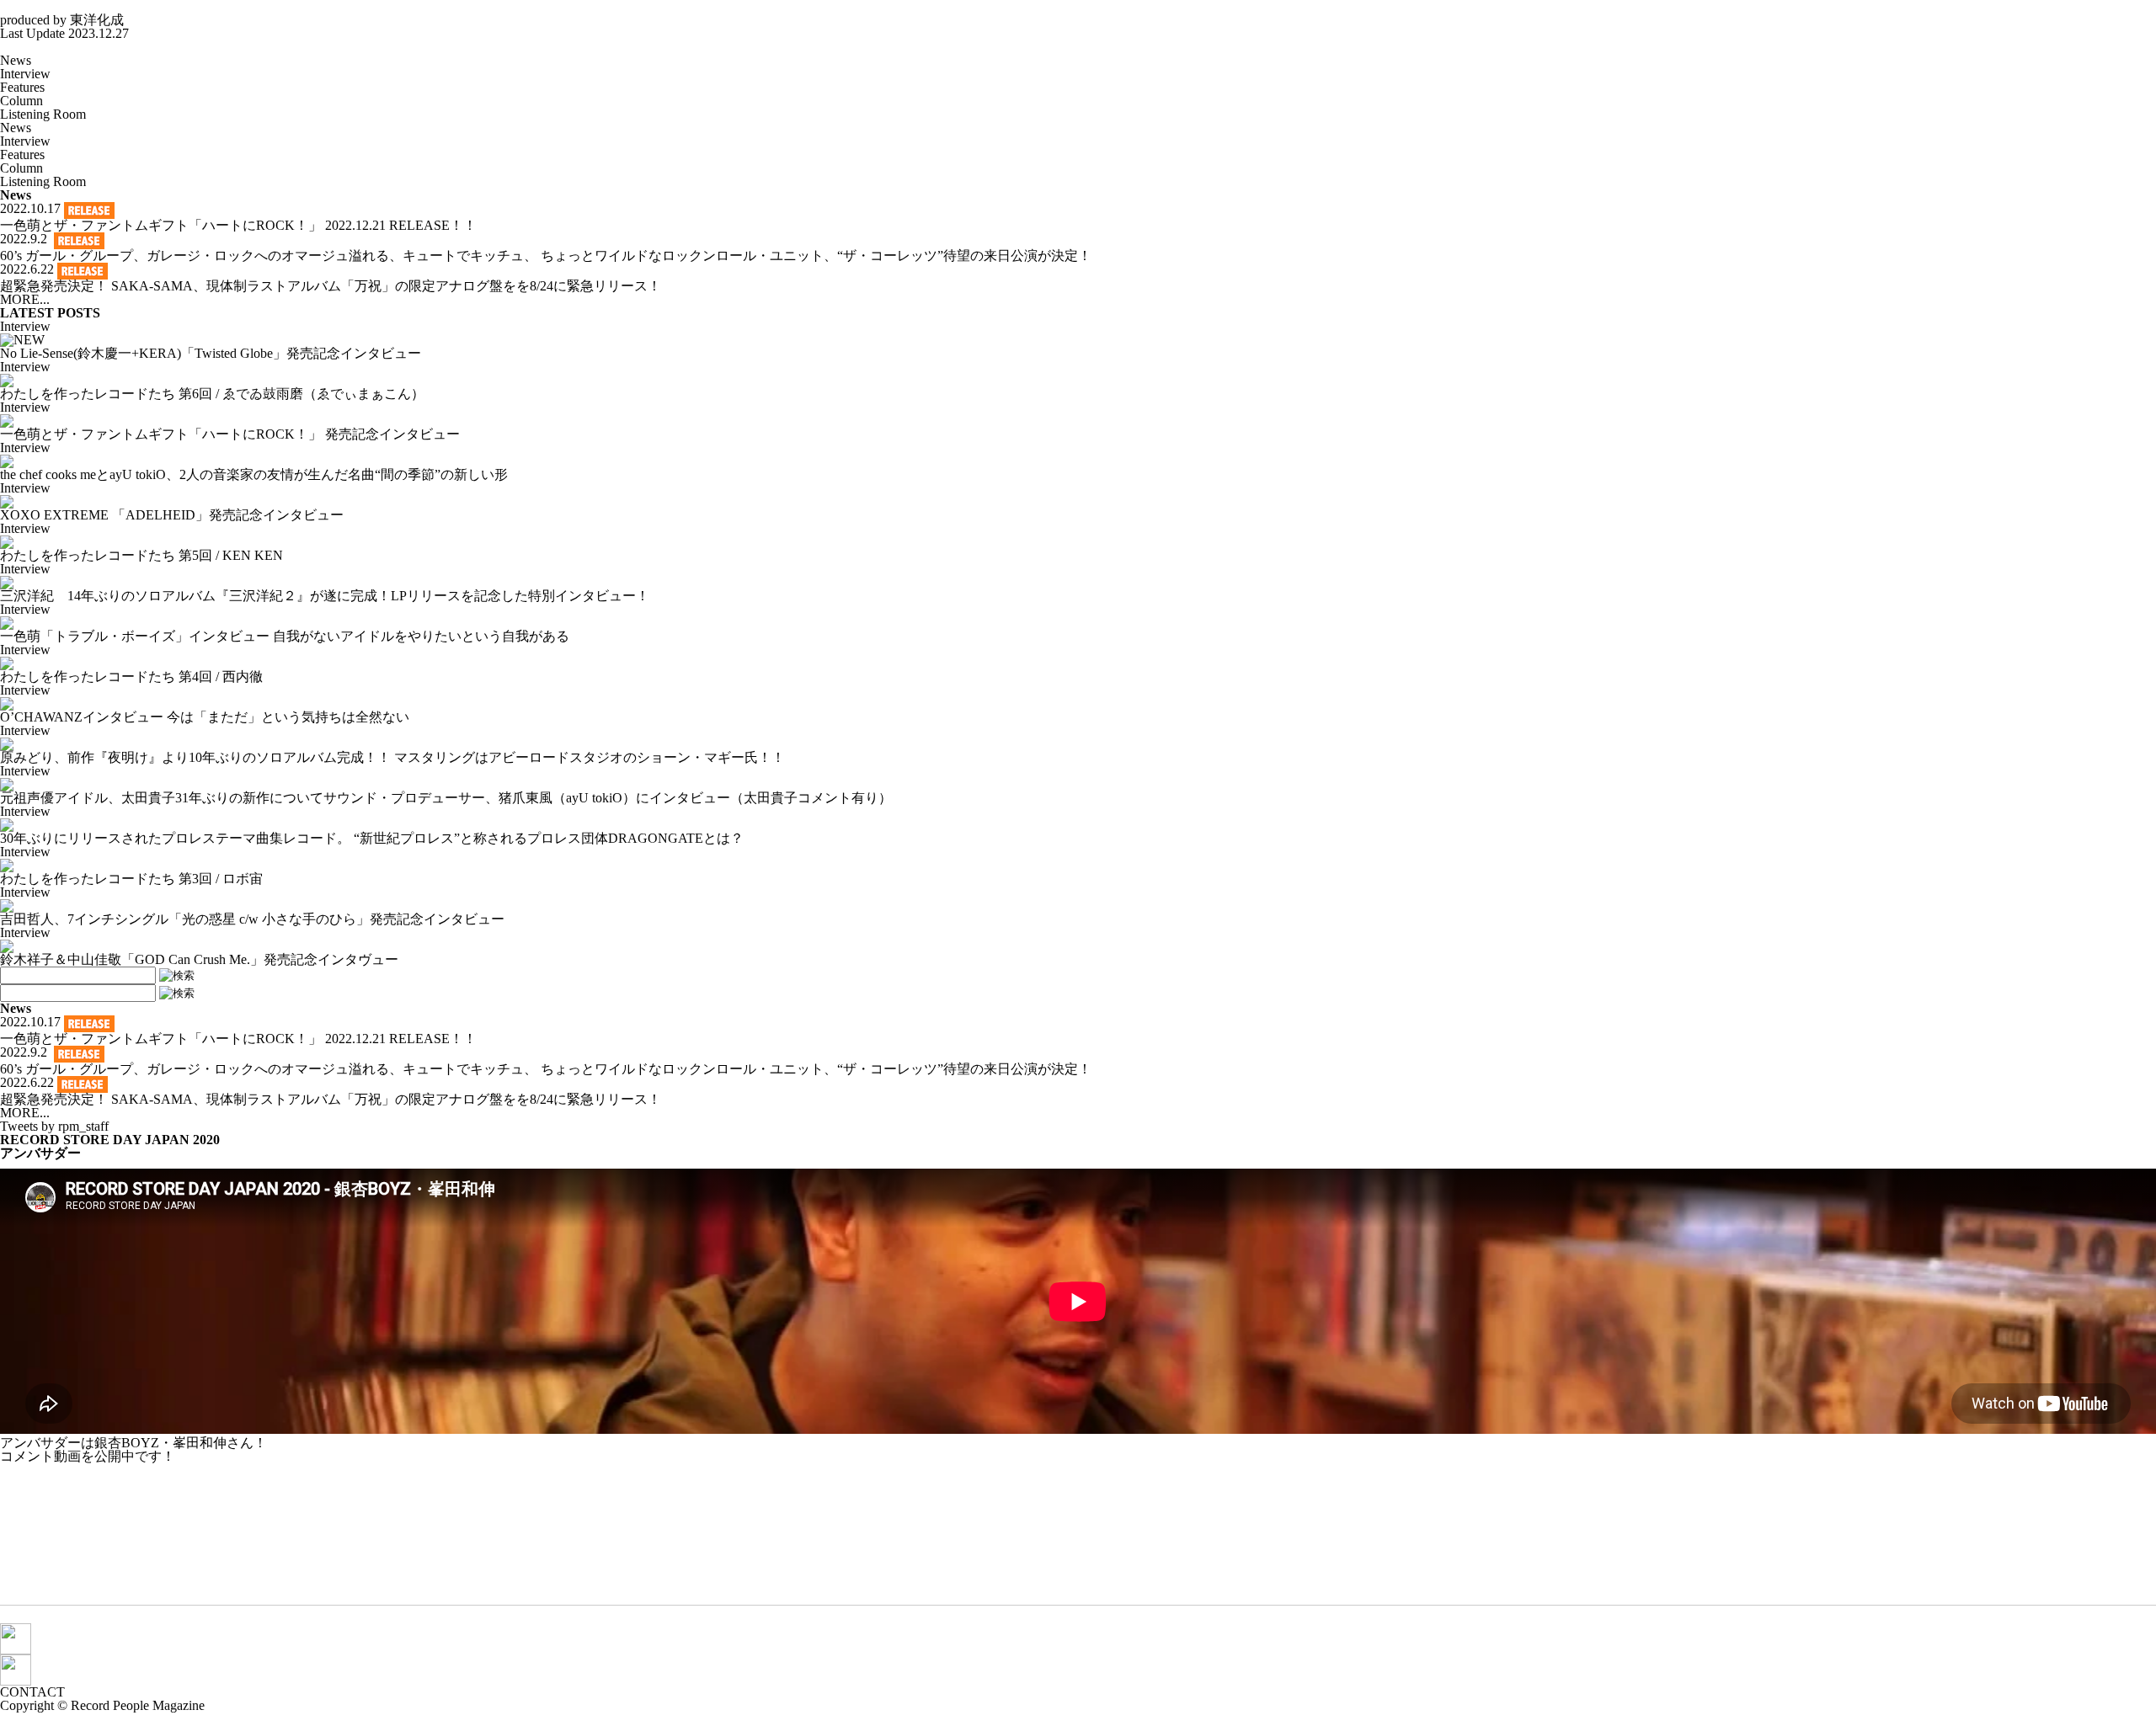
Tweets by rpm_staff (54, 1126)
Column (21, 101)
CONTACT (32, 1692)
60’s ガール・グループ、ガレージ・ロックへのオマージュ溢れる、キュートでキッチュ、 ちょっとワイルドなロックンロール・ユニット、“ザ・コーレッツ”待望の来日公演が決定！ (546, 256)
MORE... (25, 299)
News (16, 60)
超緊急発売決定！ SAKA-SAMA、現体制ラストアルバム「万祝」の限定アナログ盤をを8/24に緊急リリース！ (331, 286)
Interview (25, 74)
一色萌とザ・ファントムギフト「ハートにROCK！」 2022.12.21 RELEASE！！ (238, 225)
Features (22, 87)
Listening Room (43, 114)
